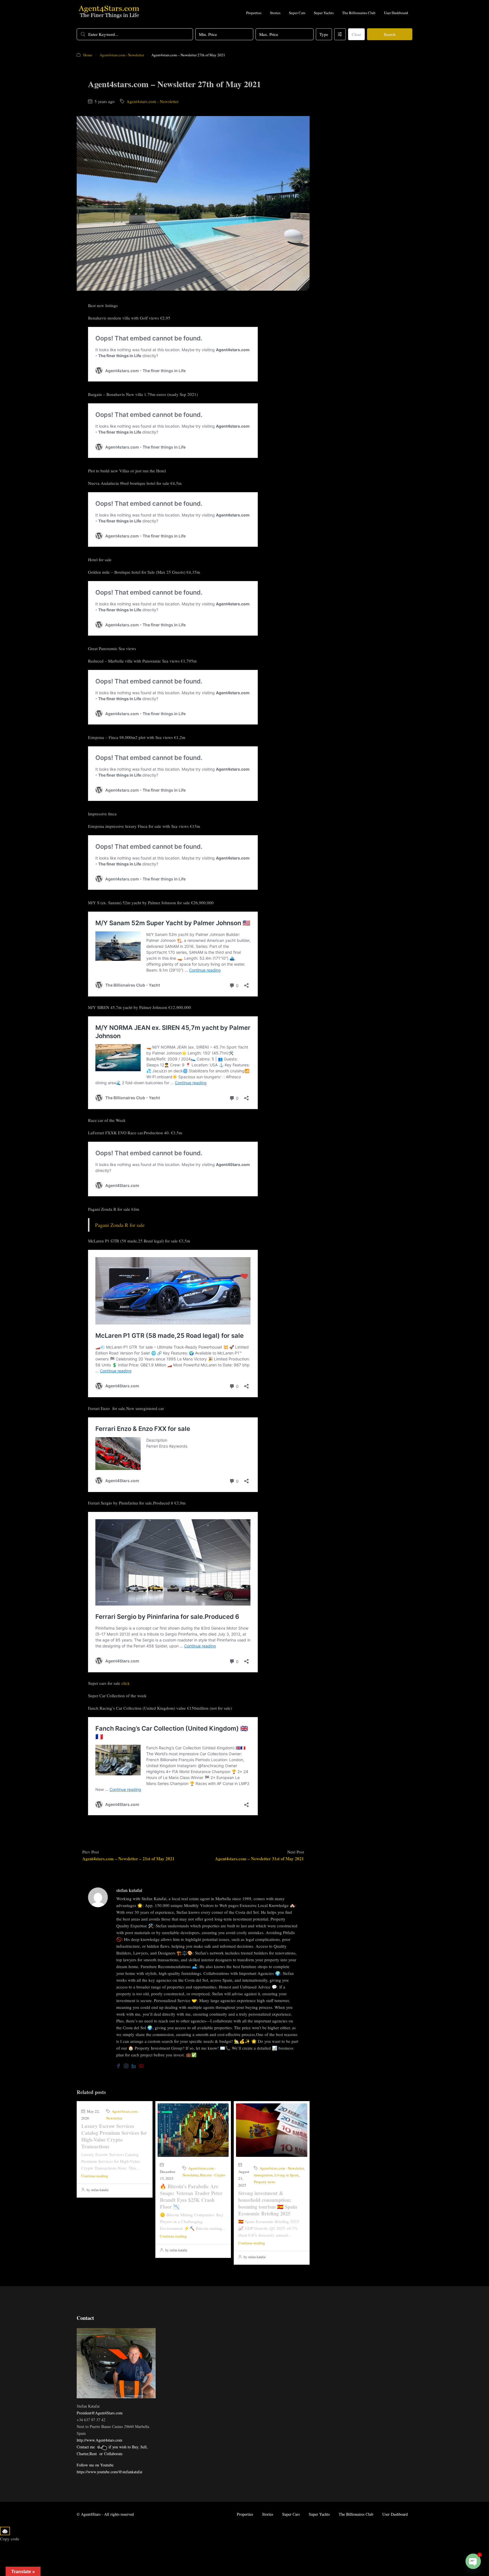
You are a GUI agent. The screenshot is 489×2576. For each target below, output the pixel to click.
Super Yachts (324, 13)
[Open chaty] (473, 2561)
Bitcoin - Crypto (213, 2175)
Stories (275, 13)
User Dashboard (396, 13)
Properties (254, 13)
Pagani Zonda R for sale (120, 1225)
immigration (263, 2175)
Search (390, 34)
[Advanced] (340, 34)
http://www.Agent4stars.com (99, 2440)
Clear (356, 34)
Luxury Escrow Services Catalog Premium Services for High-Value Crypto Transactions (114, 2136)
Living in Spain (287, 2175)
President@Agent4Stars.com (100, 2413)
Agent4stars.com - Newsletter (122, 55)
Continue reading (95, 2176)
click (126, 1683)
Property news (265, 2182)
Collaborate (113, 2454)
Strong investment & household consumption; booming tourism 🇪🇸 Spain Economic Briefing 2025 (268, 2203)
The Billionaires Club (359, 13)
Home (88, 55)
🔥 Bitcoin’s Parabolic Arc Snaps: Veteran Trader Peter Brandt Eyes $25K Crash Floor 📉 (191, 2196)
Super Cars (297, 13)
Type (324, 34)
